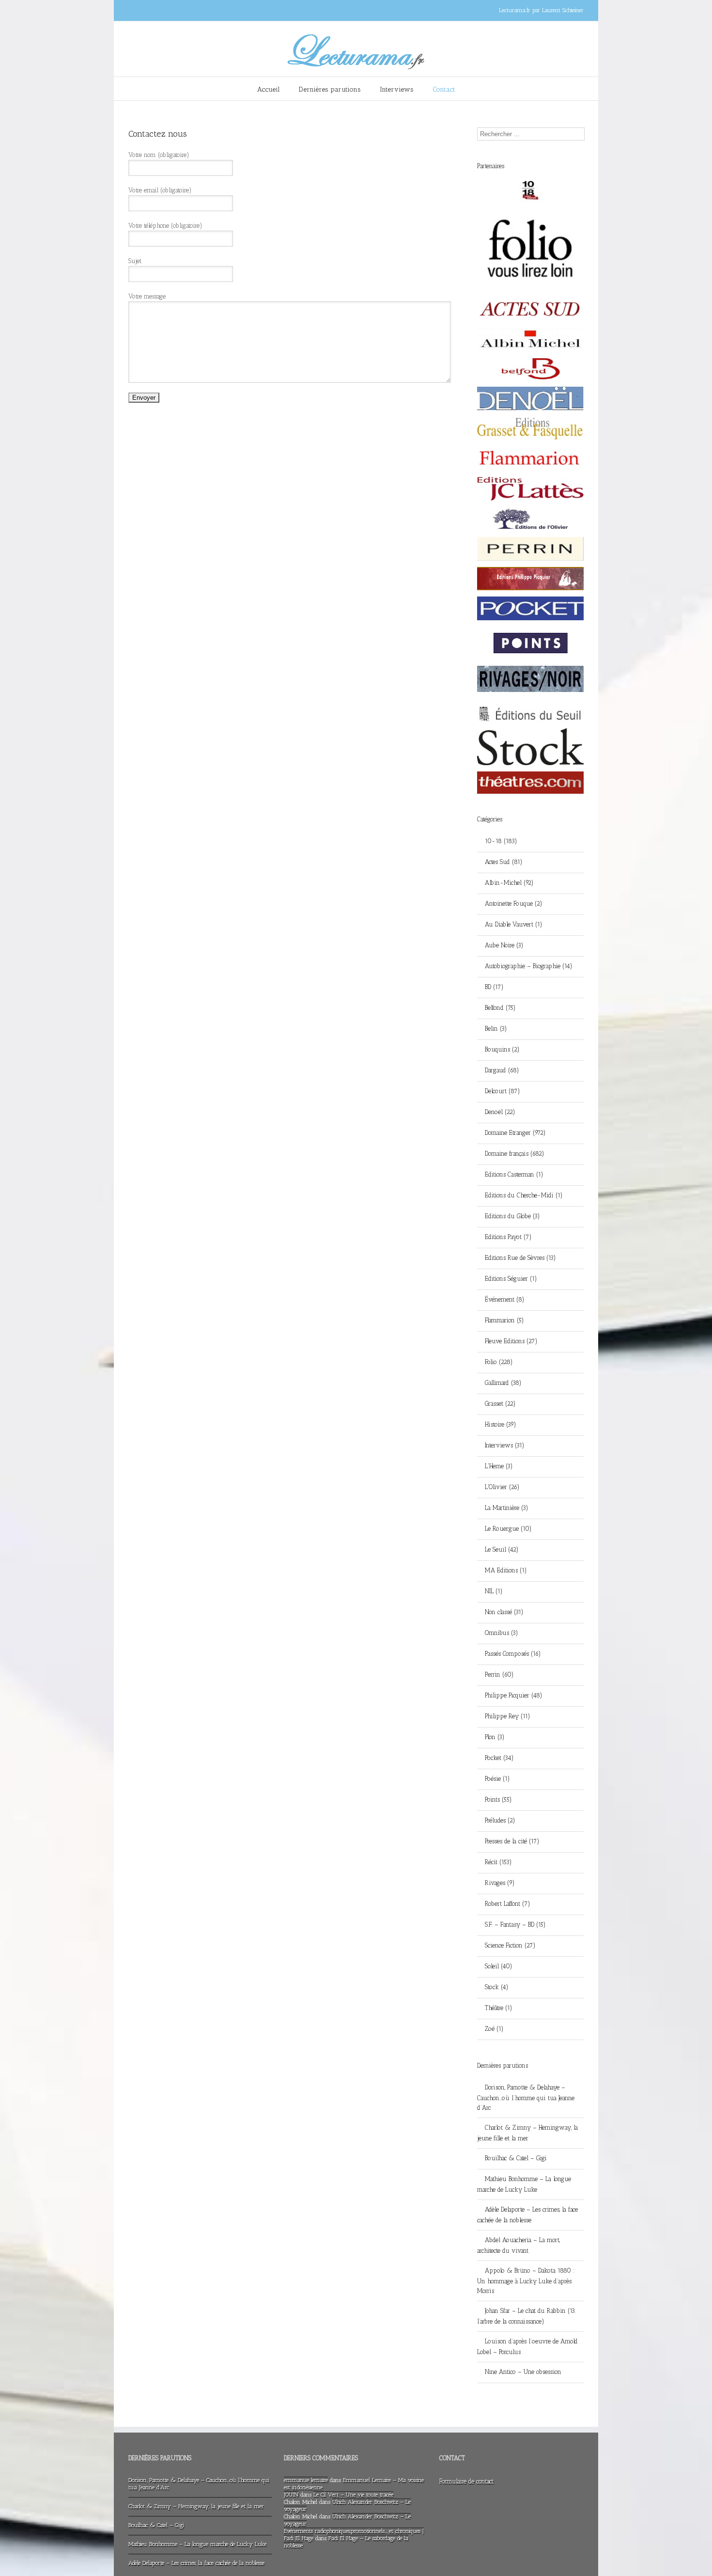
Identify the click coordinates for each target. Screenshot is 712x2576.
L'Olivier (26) (502, 1487)
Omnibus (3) (502, 1633)
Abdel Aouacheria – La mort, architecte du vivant (519, 2245)
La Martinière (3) (507, 1508)
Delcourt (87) (503, 1091)
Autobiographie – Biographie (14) (529, 966)
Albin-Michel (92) (509, 883)
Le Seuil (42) (502, 1549)
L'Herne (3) (499, 1466)
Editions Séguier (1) (511, 1279)
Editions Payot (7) (508, 1237)
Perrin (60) (499, 1674)
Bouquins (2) (502, 1049)
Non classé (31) (504, 1612)
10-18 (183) (501, 841)
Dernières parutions (330, 89)
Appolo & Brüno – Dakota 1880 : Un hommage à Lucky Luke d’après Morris (526, 2281)
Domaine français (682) (515, 1154)
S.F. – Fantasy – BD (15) (515, 1924)
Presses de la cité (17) (512, 1841)
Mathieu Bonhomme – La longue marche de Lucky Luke (524, 2184)
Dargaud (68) (502, 1070)
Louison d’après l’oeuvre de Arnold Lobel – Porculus (527, 2347)
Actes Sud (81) (504, 862)
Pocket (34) (499, 1758)
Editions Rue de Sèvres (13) (520, 1258)
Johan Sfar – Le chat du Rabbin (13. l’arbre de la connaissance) (526, 2316)
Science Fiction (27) (510, 1945)
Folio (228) (499, 1362)
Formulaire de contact (466, 2481)
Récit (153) (498, 1862)
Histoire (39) (501, 1424)
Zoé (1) (494, 2029)
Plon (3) (495, 1737)
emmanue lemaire (306, 2480)
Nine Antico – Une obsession (523, 2372)
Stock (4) (497, 1987)
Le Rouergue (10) (508, 1529)
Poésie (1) (497, 1779)
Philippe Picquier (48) (514, 1695)
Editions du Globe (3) (512, 1216)
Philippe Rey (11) (508, 1716)
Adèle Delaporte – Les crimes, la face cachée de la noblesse (527, 2215)
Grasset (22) (500, 1404)
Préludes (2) (500, 1820)
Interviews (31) (505, 1445)
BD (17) (494, 987)
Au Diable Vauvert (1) (514, 924)
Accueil (269, 89)
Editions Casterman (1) (514, 1174)
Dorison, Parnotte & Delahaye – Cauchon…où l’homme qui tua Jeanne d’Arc (526, 2097)
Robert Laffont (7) (508, 1904)
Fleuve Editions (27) (511, 1341)
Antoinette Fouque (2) (514, 903)
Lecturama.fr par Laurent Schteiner (541, 10)
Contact (444, 89)
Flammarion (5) (504, 1320)
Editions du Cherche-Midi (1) (524, 1195)
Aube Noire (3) (504, 945)
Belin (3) (496, 1029)
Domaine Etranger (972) (515, 1133)
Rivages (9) (500, 1883)
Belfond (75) (500, 1008)
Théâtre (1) (499, 2008)
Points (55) (498, 1799)
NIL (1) (494, 1591)
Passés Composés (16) (513, 1654)
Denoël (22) (500, 1112)
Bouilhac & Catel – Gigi (516, 2158)
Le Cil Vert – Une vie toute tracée (353, 2495)
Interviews (397, 89)
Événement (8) (505, 1299)
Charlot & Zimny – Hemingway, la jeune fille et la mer (527, 2133)
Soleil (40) (499, 1966)
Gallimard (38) (503, 1383)
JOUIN (291, 2495)
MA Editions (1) (506, 1570)
